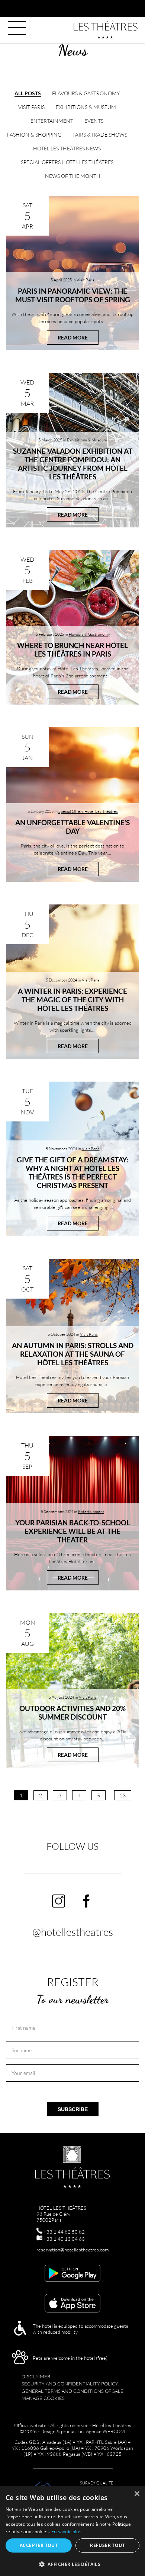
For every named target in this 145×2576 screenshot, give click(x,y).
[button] (72, 2564)
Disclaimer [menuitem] (36, 2377)
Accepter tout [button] (39, 2545)
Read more (73, 337)
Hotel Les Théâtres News (67, 148)
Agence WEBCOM (105, 2431)
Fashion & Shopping (34, 135)
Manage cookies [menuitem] (43, 2398)
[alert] (72, 2531)
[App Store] (72, 2304)
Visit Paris (31, 107)
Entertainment (52, 121)
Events (94, 121)
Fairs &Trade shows (100, 135)
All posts (28, 93)
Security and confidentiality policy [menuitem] (70, 2384)
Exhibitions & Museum (86, 107)
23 (123, 1795)
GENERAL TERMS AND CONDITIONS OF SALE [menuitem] (72, 2391)
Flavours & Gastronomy (86, 93)
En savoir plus (66, 2532)
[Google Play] (72, 2274)
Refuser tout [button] (107, 2545)
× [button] (137, 2494)
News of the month (73, 176)
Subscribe (73, 2109)
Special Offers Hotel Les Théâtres (67, 162)
